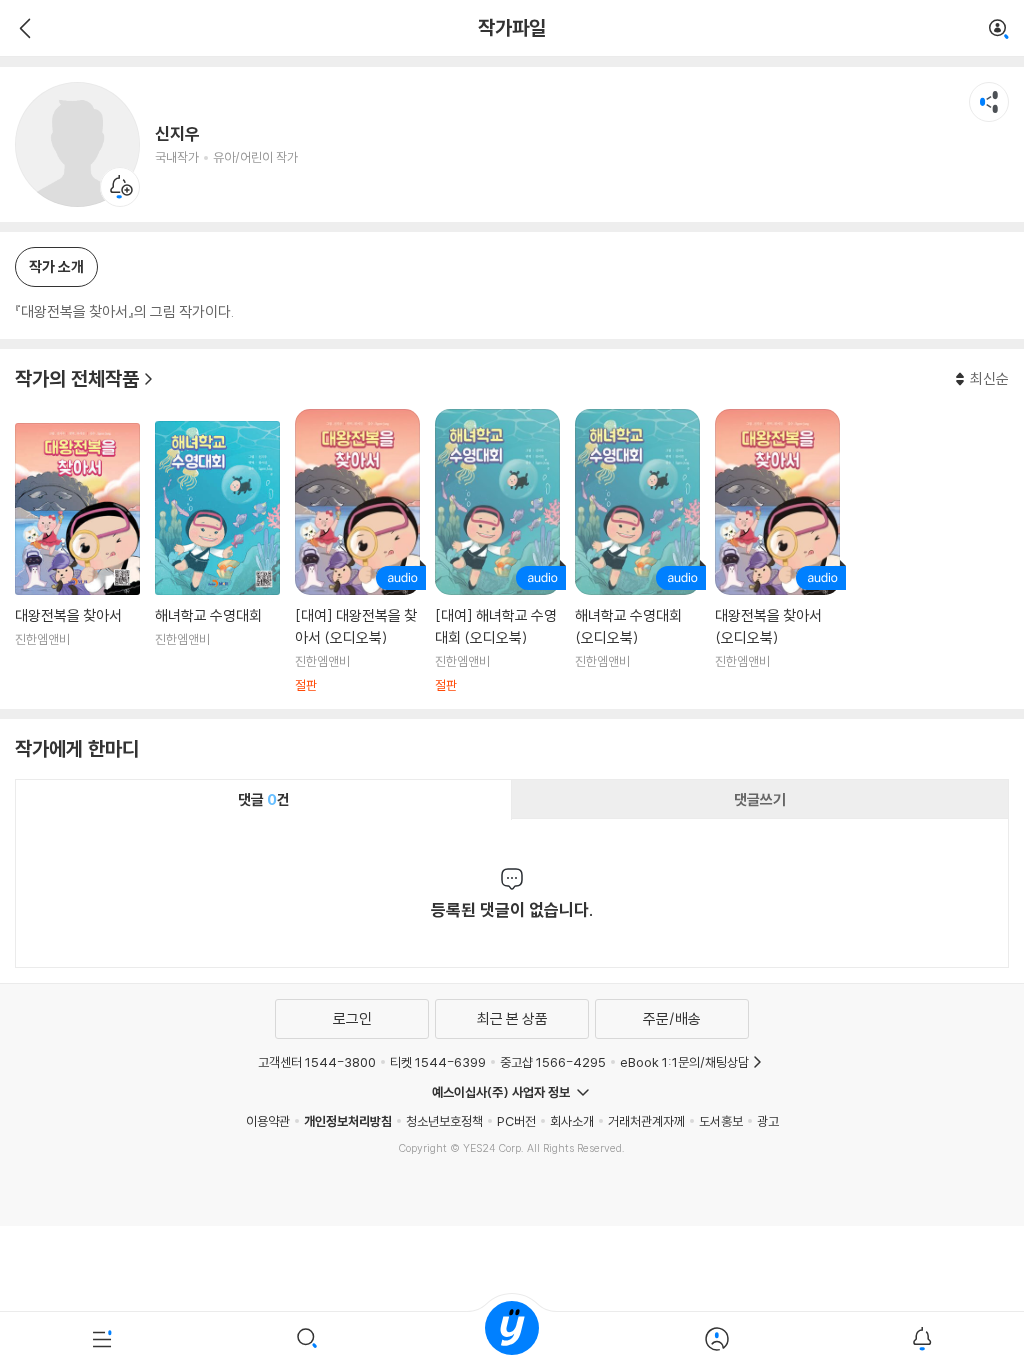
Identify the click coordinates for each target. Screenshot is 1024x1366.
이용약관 (268, 1121)
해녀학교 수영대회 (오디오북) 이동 (637, 551)
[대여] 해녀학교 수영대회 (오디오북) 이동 (497, 551)
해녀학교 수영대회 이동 (217, 557)
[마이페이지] (716, 1339)
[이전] (22, 28)
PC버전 (516, 1121)
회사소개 (572, 1121)
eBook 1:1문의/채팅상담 (684, 1062)
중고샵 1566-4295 (553, 1062)
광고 (768, 1121)
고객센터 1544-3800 (317, 1062)
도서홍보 (721, 1121)
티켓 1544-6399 (438, 1062)
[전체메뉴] (102, 1339)
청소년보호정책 (444, 1121)
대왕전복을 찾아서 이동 (77, 558)
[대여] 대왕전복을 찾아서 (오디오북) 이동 (357, 551)
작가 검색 (999, 30)
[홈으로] (512, 1339)
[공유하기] (989, 102)
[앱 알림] (921, 1339)
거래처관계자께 (646, 1121)
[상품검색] (307, 1339)
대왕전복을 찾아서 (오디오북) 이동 (777, 551)
